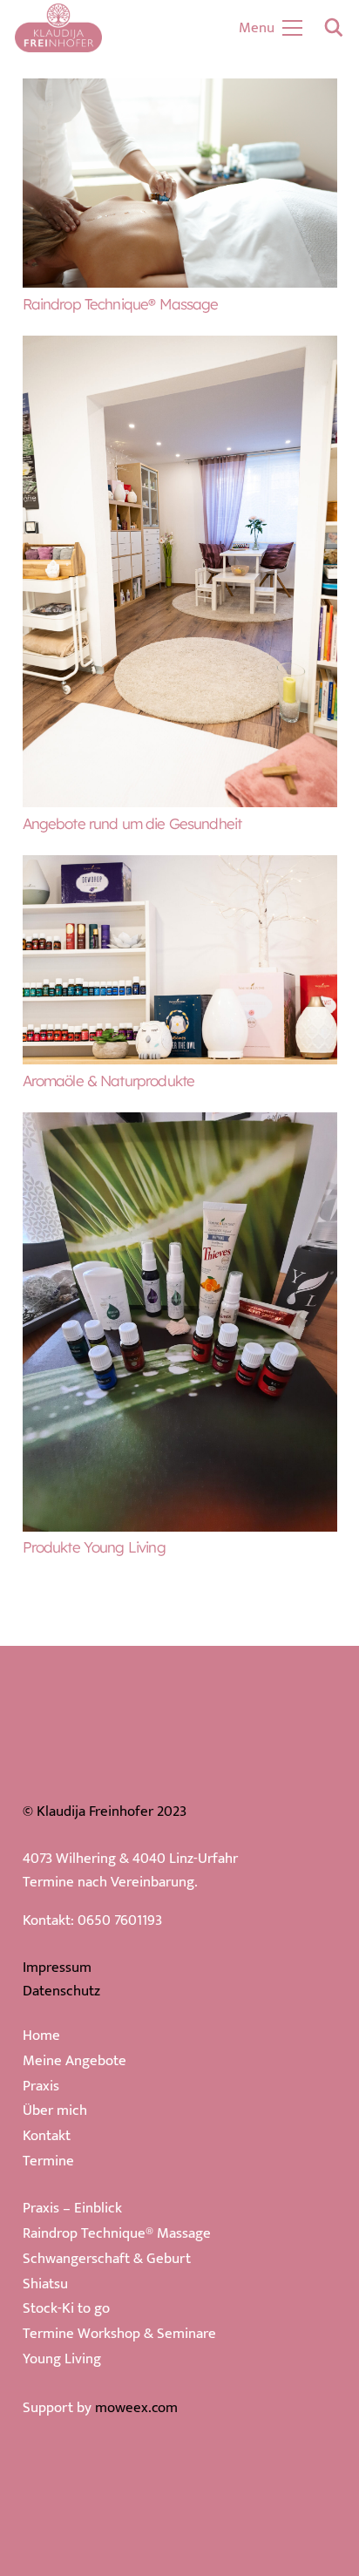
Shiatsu (45, 2284)
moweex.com (136, 2408)
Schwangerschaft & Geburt (107, 2259)
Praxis (41, 2086)
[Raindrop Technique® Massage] (180, 90)
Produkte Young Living (94, 1547)
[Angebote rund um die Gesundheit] (180, 347)
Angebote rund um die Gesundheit (132, 823)
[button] (334, 28)
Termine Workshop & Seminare (119, 2334)
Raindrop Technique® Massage (121, 304)
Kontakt (47, 2136)
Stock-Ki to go (66, 2308)
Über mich (55, 2110)
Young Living (62, 2359)
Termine (48, 2161)
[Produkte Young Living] (180, 1124)
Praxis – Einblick (72, 2208)
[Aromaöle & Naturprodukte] (180, 867)
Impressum (57, 1968)
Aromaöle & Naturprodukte (109, 1081)
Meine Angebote (75, 2061)
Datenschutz (61, 1991)
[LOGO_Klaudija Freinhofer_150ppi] (58, 28)
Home (41, 2036)
